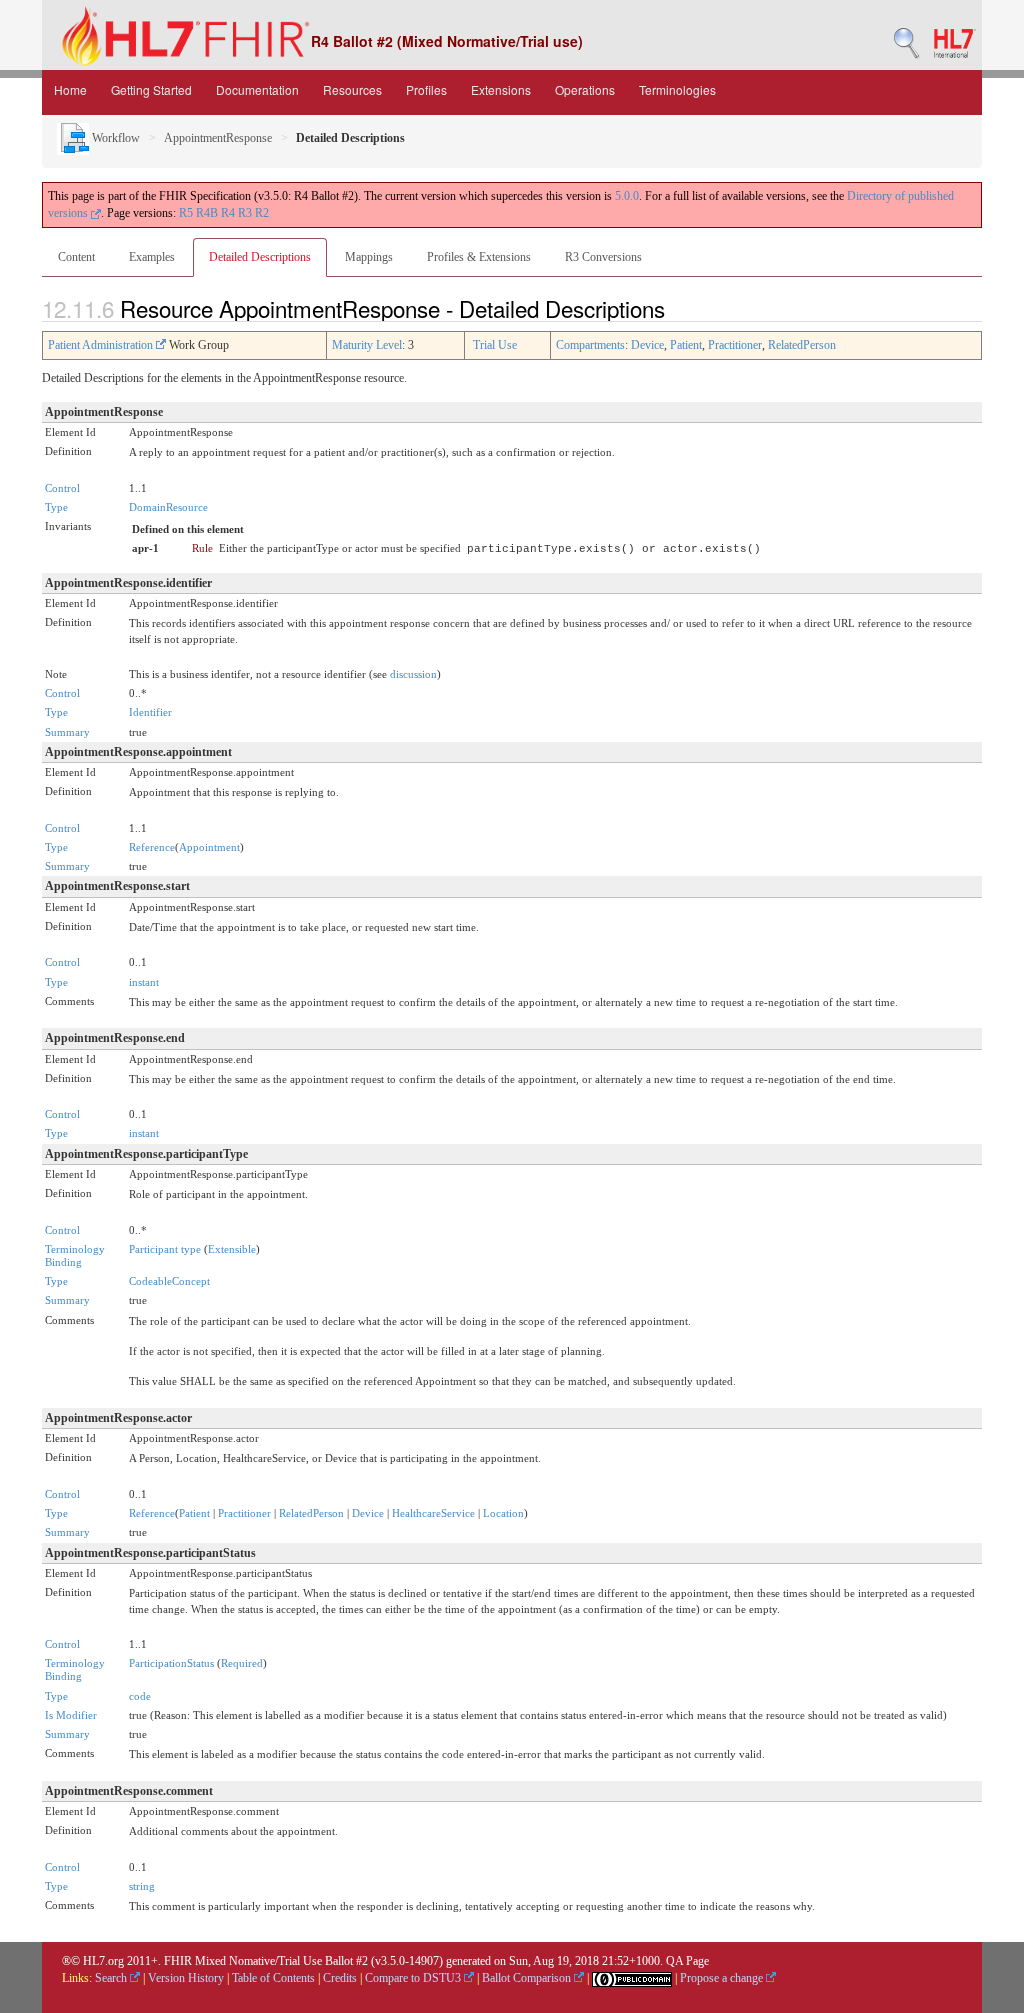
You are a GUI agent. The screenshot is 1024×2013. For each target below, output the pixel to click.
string (142, 1886)
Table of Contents (273, 1978)
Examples (152, 257)
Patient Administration (102, 345)
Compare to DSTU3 (414, 1978)
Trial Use (495, 345)
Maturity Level (367, 345)
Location (503, 1513)
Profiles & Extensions (479, 257)
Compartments (590, 345)
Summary (67, 732)
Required (242, 1663)
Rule (202, 548)
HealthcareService (433, 1513)
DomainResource (168, 507)
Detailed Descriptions (260, 257)
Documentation (257, 89)
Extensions (501, 89)
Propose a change (723, 1978)
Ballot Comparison (528, 1978)
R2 (262, 213)
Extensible (232, 1249)
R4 (228, 213)
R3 (245, 213)
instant (144, 982)
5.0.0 (627, 196)
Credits (340, 1978)
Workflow (114, 138)
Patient (686, 345)
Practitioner (735, 345)
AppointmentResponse (218, 138)
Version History (186, 1978)
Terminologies (677, 89)
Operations (585, 89)
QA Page (687, 1961)
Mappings (369, 257)
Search (112, 1978)
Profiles (426, 89)
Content (76, 257)
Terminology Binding (75, 1255)
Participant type (165, 1249)
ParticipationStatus (171, 1663)
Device (647, 345)
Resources (352, 89)
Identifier (150, 712)
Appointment (209, 847)
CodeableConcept (169, 1281)
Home (70, 89)
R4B (207, 213)
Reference (152, 847)
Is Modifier (71, 1715)
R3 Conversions (603, 257)
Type (56, 507)
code (140, 1696)
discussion (413, 674)
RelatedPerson (802, 345)
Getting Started (151, 89)
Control (62, 488)
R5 (186, 213)
